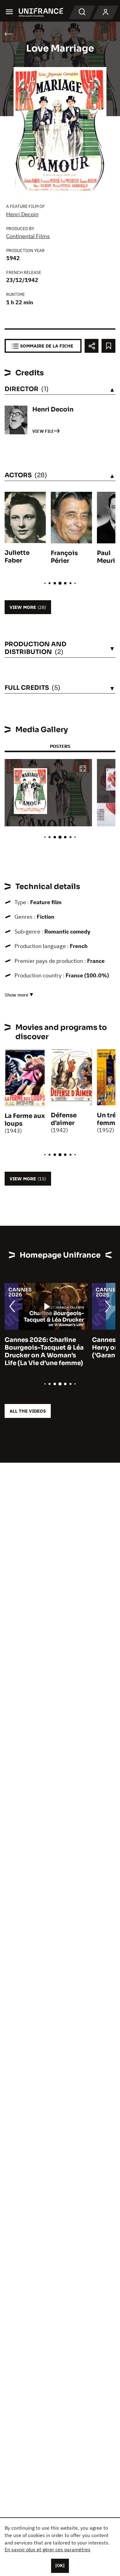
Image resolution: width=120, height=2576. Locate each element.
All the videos (28, 1411)
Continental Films (28, 236)
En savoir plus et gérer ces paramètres (48, 2549)
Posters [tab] (60, 746)
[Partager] (92, 346)
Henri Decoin (22, 214)
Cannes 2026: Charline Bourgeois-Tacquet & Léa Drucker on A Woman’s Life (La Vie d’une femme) (44, 1351)
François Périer (64, 557)
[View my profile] (106, 12)
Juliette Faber (17, 557)
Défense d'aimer (64, 1119)
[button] (83, 769)
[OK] (60, 2565)
